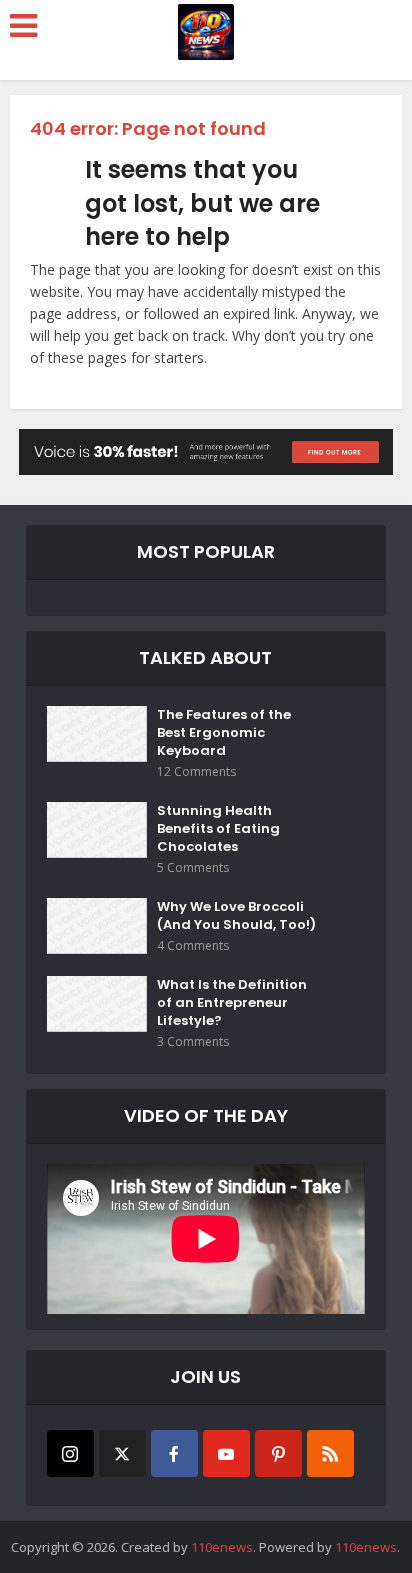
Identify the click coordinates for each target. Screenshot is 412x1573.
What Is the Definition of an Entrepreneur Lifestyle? (232, 1003)
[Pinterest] (278, 1453)
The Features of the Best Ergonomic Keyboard (224, 733)
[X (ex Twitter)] (122, 1453)
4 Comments (193, 945)
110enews (222, 1547)
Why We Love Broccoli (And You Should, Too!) (236, 916)
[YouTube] (226, 1453)
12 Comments (196, 771)
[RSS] (330, 1453)
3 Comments (193, 1041)
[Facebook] (174, 1453)
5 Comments (193, 867)
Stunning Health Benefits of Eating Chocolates (218, 829)
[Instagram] (70, 1453)
